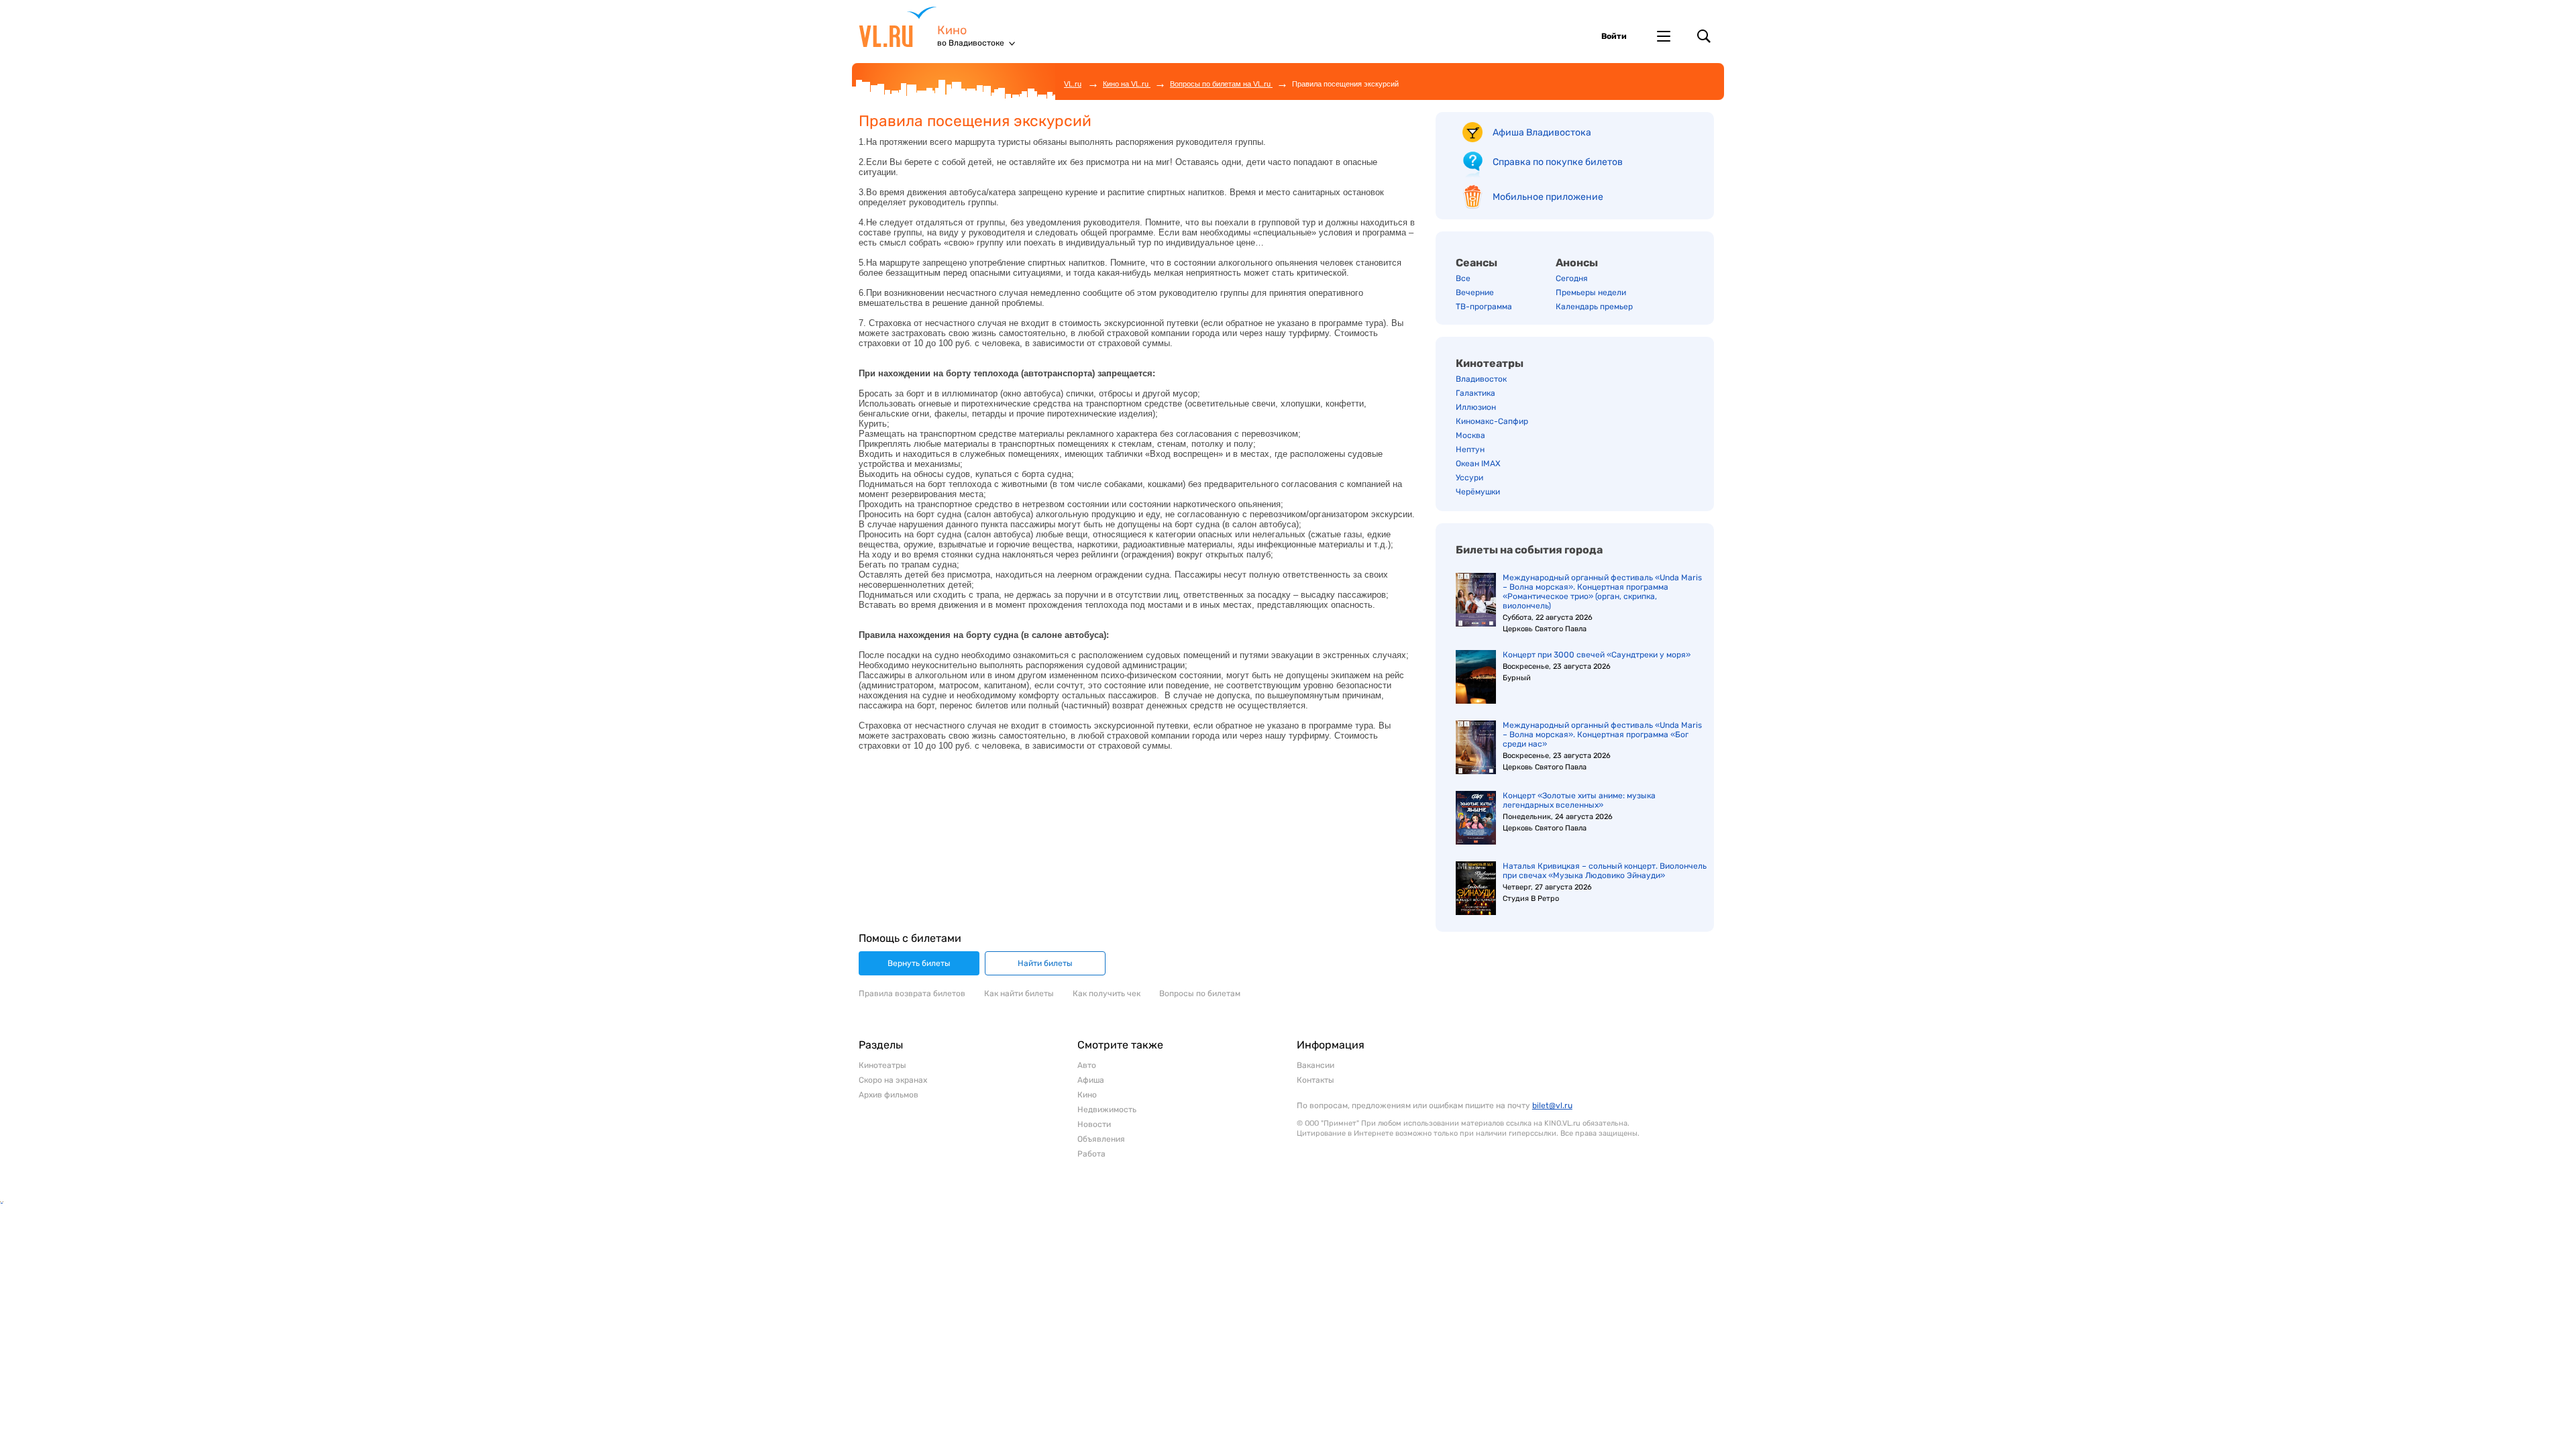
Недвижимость (1107, 1110)
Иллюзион (1476, 407)
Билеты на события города (1529, 550)
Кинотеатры (1490, 363)
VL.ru (898, 27)
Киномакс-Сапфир (1492, 421)
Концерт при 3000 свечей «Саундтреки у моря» (1597, 655)
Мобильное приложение (1548, 197)
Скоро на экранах (893, 1080)
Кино (952, 31)
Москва (1470, 435)
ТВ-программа (1484, 307)
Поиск (1704, 36)
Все (1463, 278)
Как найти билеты (1019, 994)
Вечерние (1475, 292)
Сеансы (1477, 263)
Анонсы (1577, 263)
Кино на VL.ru (1127, 84)
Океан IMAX (1478, 464)
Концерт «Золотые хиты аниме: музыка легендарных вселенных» (1579, 800)
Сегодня (1572, 278)
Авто (1087, 1065)
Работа (1091, 1154)
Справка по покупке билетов (1558, 162)
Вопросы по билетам (1200, 994)
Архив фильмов (889, 1095)
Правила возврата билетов (912, 994)
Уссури (1469, 478)
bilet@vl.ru (1552, 1106)
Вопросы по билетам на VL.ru (1221, 84)
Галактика (1475, 393)
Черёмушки (1478, 492)
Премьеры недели (1591, 292)
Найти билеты (1045, 963)
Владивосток (1481, 379)
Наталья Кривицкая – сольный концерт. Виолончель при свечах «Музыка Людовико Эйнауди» (1605, 871)
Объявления (1101, 1139)
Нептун (1470, 449)
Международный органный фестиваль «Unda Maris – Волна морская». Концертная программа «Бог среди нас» (1602, 735)
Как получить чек (1107, 994)
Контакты (1316, 1080)
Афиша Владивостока (1542, 132)
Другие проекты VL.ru (1664, 36)
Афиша (1091, 1080)
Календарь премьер (1594, 307)
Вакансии (1316, 1065)
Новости (1094, 1124)
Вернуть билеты (919, 963)
